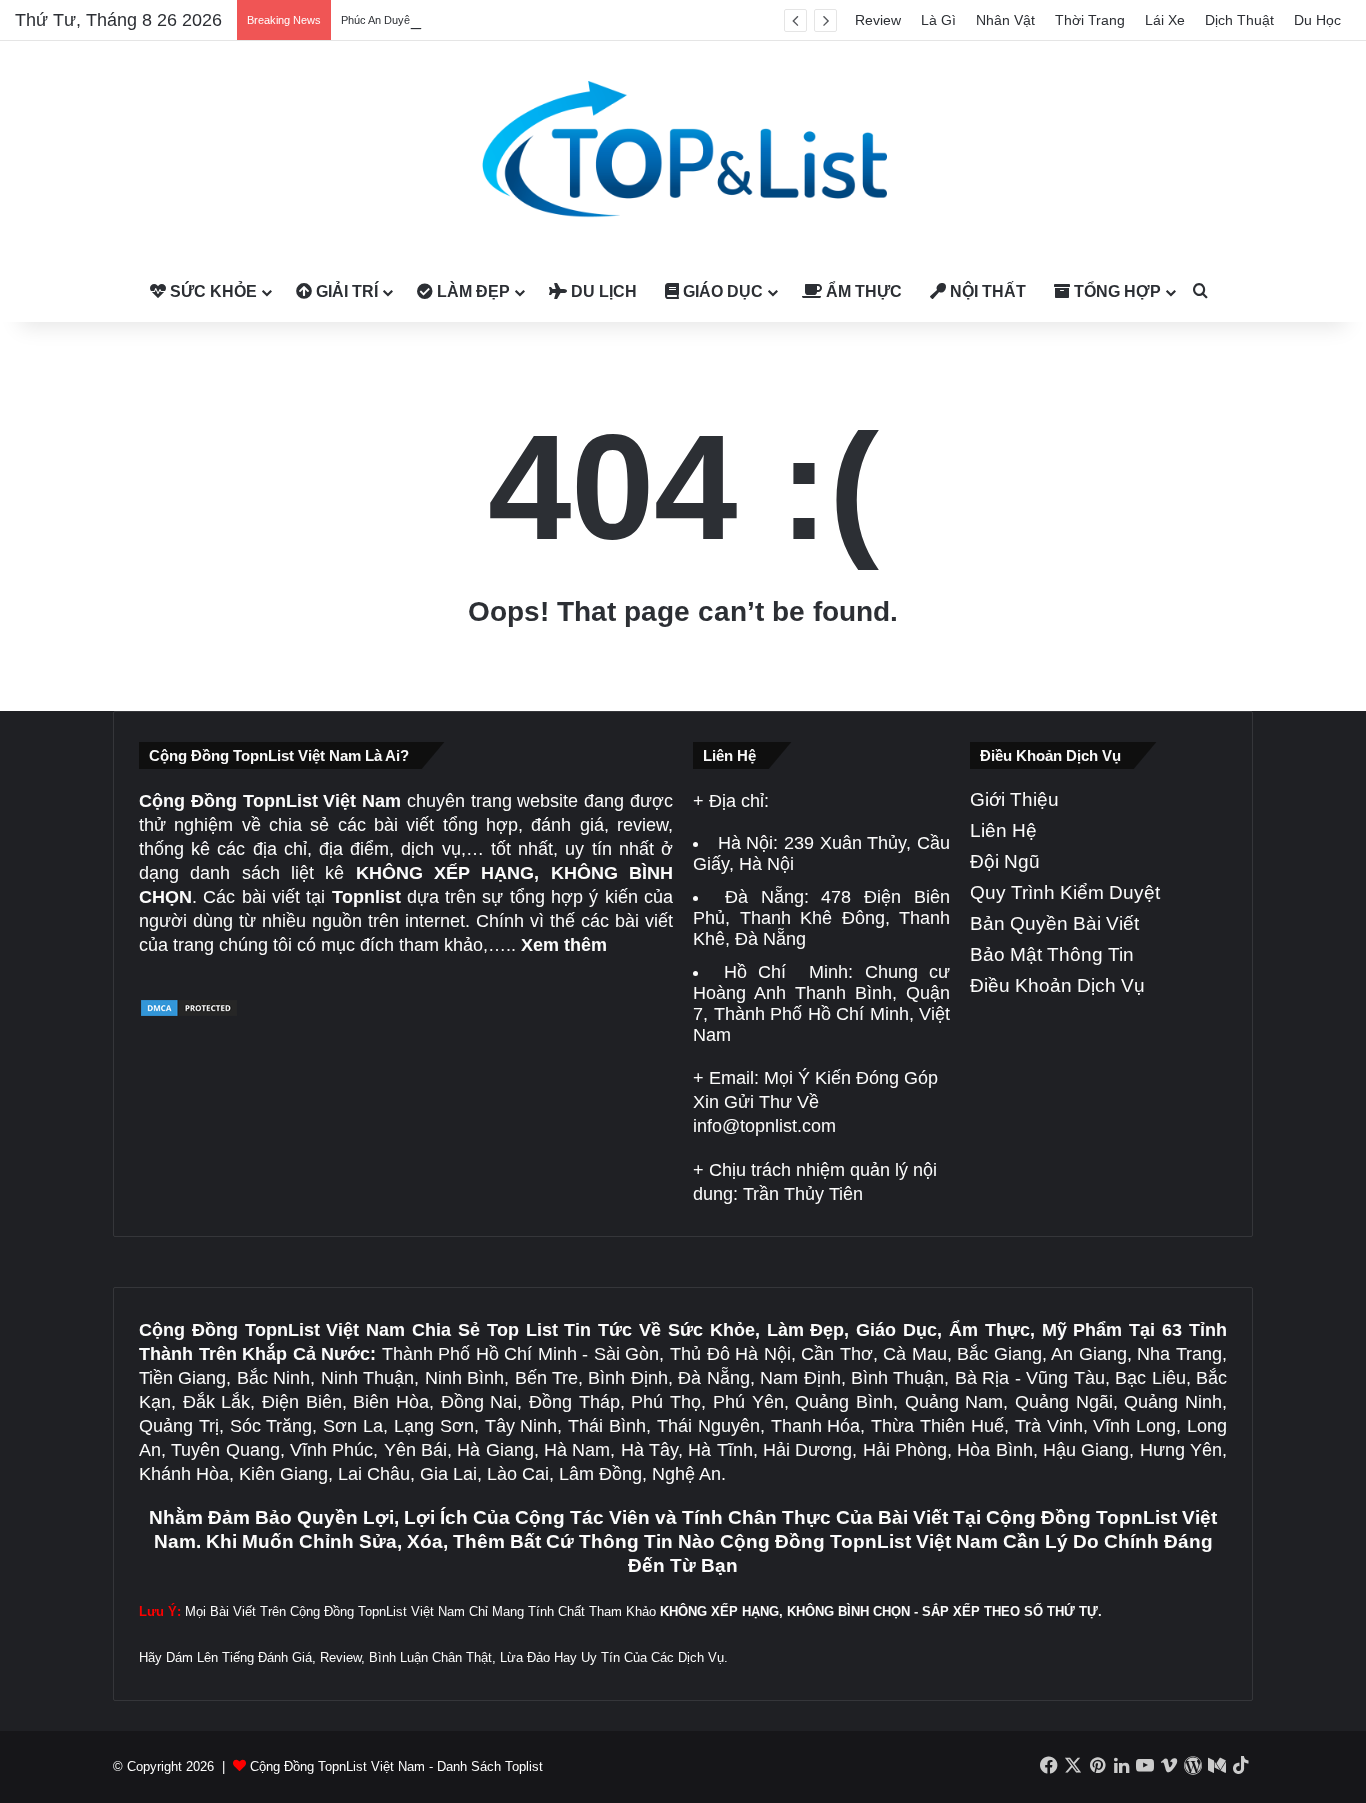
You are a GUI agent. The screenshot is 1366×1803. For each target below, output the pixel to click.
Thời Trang (1090, 20)
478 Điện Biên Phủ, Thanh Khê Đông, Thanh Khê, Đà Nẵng (821, 918)
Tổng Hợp (1115, 291)
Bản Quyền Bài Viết (1054, 923)
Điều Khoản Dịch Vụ (1057, 985)
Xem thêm (564, 945)
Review (878, 20)
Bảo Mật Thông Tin (1052, 954)
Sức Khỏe (211, 291)
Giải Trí (345, 291)
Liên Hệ (1003, 830)
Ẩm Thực (862, 291)
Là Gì (938, 20)
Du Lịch (602, 291)
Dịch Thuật (1239, 20)
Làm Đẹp (471, 291)
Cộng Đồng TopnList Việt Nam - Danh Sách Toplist (396, 1766)
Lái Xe (1165, 20)
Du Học (1317, 20)
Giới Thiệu (1014, 799)
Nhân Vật (1005, 20)
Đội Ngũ (1005, 861)
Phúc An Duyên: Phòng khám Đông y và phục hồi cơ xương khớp (500, 20)
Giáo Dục (721, 291)
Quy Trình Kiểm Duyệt (1065, 892)
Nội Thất (986, 291)
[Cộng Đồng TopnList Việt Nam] (683, 151)
